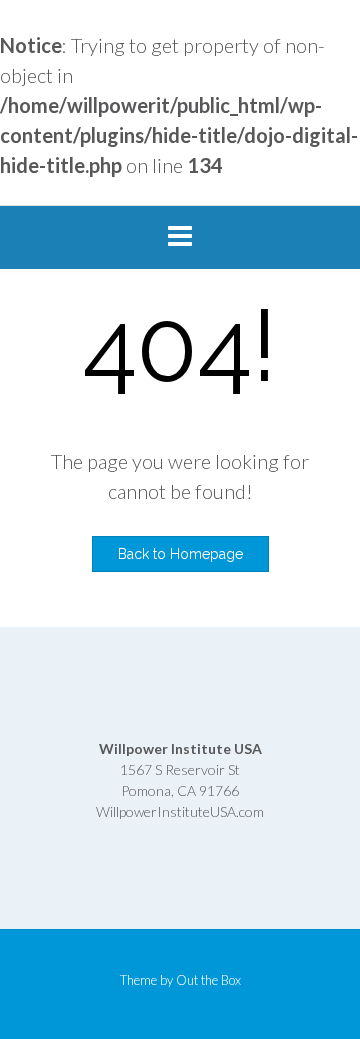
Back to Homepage (180, 554)
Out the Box (208, 980)
